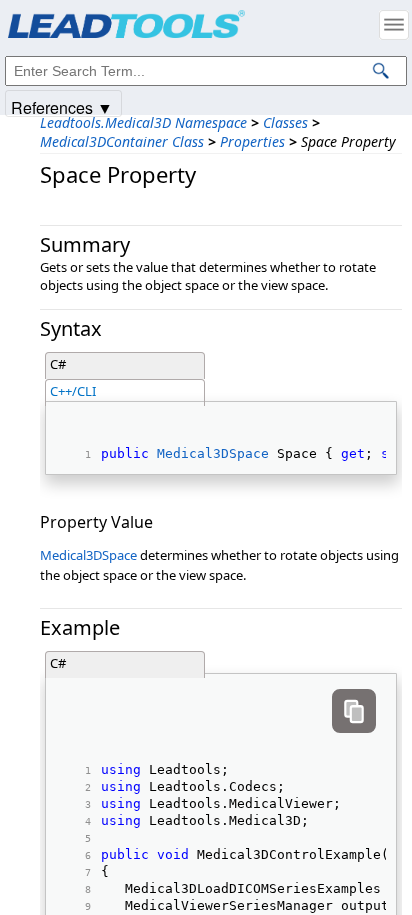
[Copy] (354, 711)
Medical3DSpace (213, 453)
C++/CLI (73, 391)
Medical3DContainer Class (122, 141)
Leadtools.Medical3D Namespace (143, 122)
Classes (285, 122)
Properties (252, 141)
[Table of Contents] (394, 25)
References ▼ (62, 106)
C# (58, 364)
